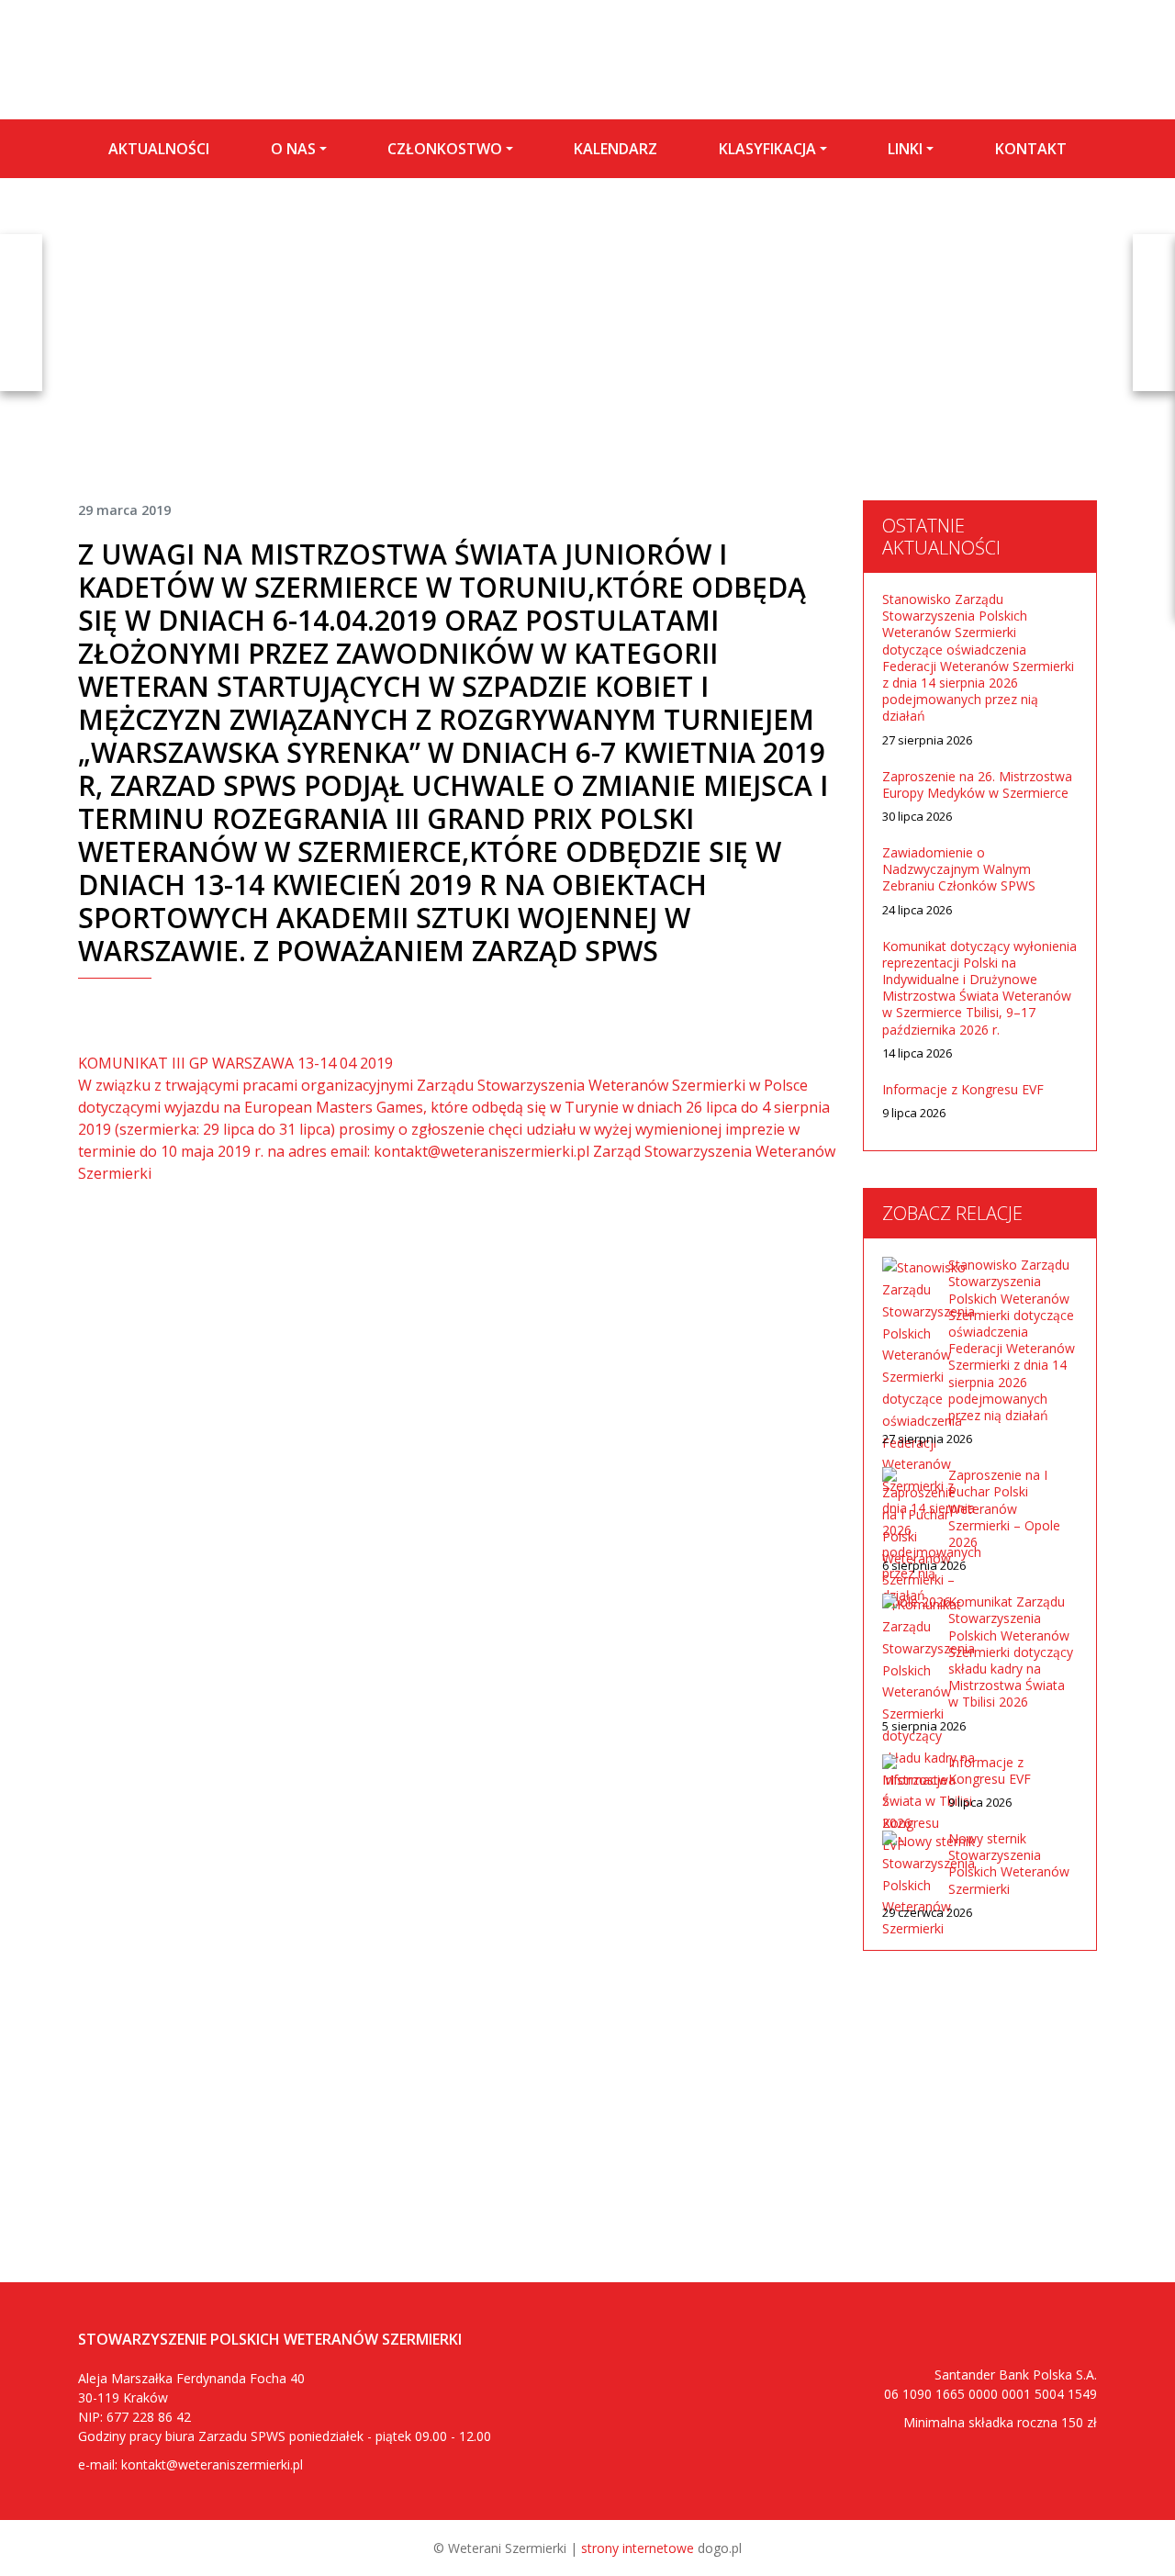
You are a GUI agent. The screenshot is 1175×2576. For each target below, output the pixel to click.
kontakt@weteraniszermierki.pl (212, 2464)
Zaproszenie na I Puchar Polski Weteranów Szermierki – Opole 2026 (1004, 1509)
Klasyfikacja (767, 149)
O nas (293, 149)
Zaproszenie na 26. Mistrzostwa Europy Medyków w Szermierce (977, 785)
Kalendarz (615, 149)
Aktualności (159, 149)
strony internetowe (638, 2548)
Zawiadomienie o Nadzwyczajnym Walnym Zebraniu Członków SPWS (959, 869)
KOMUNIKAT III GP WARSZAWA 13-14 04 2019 (235, 1063)
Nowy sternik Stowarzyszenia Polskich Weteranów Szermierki (1009, 1864)
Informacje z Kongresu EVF (963, 1090)
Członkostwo (445, 149)
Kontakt (1031, 149)
